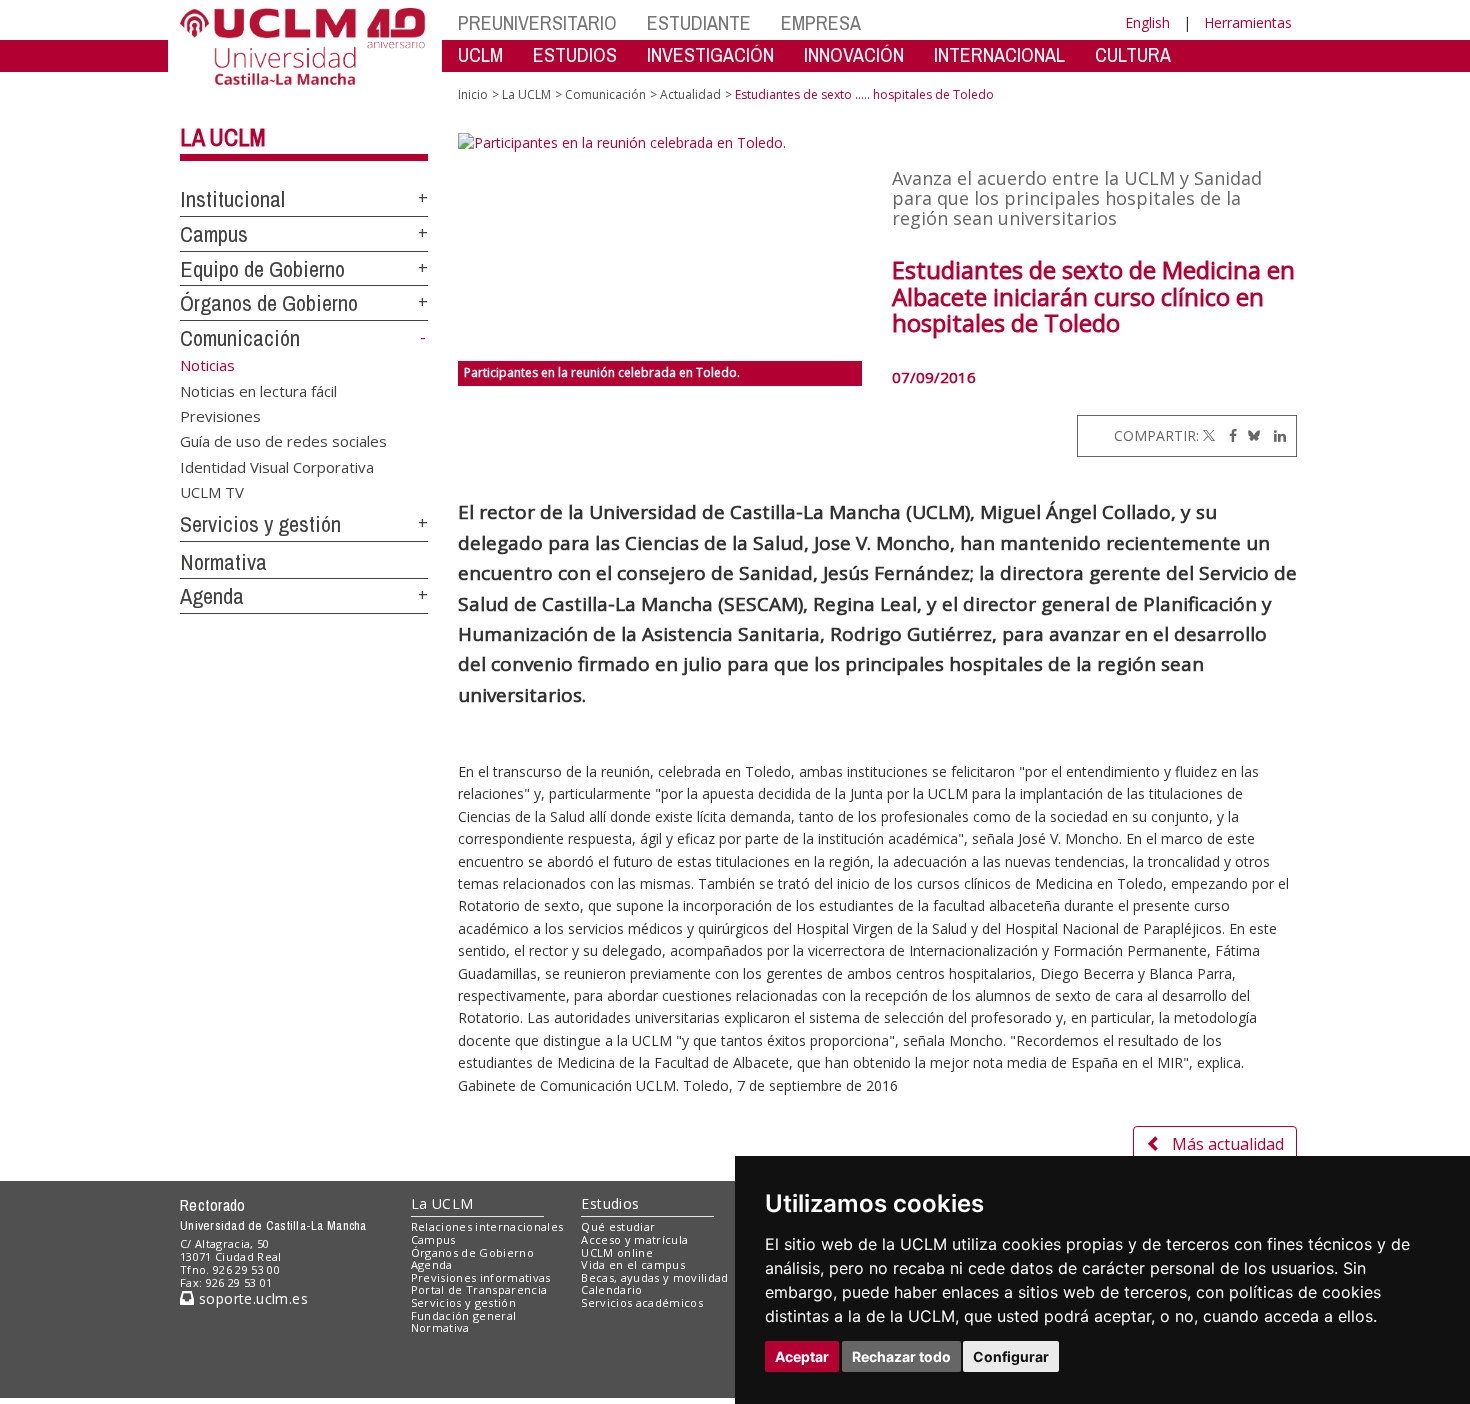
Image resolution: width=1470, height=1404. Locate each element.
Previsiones (220, 415)
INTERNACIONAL (999, 54)
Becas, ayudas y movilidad (654, 1277)
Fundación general (464, 1315)
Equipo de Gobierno (262, 269)
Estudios (610, 1203)
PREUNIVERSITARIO (537, 22)
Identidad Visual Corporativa (277, 466)
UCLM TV (212, 492)
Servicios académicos (642, 1302)
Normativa (223, 562)
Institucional (232, 199)
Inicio (473, 94)
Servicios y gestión (260, 524)
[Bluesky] (1250, 435)
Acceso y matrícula (634, 1239)
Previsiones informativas (481, 1277)
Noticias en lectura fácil (258, 390)
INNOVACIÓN (854, 54)
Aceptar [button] (802, 1356)
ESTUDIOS (575, 54)
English (1147, 22)
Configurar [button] (1011, 1356)
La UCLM (223, 137)
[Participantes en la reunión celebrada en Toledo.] (660, 247)
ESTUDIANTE (699, 22)
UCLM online (617, 1252)
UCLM (480, 54)
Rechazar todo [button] (901, 1356)
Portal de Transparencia (479, 1289)
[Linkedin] (1275, 435)
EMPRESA (821, 22)
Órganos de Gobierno (269, 303)
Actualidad (690, 94)
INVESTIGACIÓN (710, 54)
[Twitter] (1209, 435)
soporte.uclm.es (251, 1298)
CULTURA (1133, 54)
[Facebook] (1228, 435)
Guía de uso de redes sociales (283, 441)
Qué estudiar (618, 1226)
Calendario (611, 1289)
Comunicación (240, 338)
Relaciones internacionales (487, 1226)
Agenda (212, 596)
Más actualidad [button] (1228, 1144)
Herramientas (1248, 22)
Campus (214, 234)
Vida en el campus (633, 1264)
